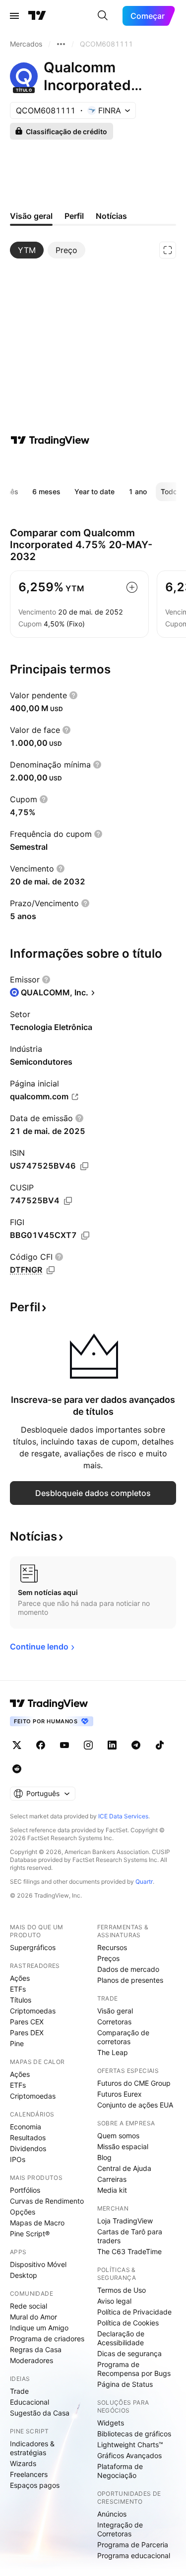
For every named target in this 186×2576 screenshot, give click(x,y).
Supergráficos (33, 1947)
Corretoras (114, 2022)
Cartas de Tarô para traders (130, 2236)
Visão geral (115, 2011)
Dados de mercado (128, 1969)
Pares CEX (27, 2022)
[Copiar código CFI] (51, 1270)
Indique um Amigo (39, 2328)
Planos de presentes (130, 1980)
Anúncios (112, 2514)
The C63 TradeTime (129, 2251)
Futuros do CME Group (134, 2083)
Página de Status (125, 2384)
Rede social (29, 2306)
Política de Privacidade (134, 2312)
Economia (26, 2127)
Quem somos (118, 2136)
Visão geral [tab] (31, 216)
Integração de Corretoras (120, 2529)
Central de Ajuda (124, 2168)
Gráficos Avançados (129, 2455)
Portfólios (25, 2190)
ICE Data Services (123, 1816)
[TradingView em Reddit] (17, 1769)
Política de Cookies (128, 2323)
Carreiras (112, 2179)
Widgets (111, 2423)
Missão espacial (123, 2146)
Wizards (23, 2463)
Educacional (30, 2402)
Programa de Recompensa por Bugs (134, 2369)
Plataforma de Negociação (120, 2471)
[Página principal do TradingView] (37, 16)
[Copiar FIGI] (85, 1236)
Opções (23, 2212)
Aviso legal (114, 2301)
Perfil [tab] (74, 216)
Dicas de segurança (129, 2353)
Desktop (24, 2275)
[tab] (27, 250)
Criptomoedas (33, 2011)
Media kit (112, 2190)
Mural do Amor (33, 2317)
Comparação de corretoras (123, 2037)
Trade (19, 2391)
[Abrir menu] (14, 16)
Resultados (28, 2138)
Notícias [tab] (111, 216)
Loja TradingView (125, 2221)
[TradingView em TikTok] (160, 1745)
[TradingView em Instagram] (88, 1745)
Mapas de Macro (37, 2223)
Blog (104, 2157)
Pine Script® (30, 2234)
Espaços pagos (35, 2485)
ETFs (18, 1989)
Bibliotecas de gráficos (134, 2434)
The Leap (113, 2052)
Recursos (112, 1947)
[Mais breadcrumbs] (61, 44)
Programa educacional (134, 2555)
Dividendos (28, 2148)
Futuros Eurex (120, 2094)
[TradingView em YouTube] (64, 1745)
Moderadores (31, 2360)
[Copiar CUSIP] (68, 1201)
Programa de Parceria (133, 2545)
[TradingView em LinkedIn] (112, 1745)
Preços (108, 1958)
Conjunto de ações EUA (135, 2105)
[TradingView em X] (17, 1745)
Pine (17, 2043)
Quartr (144, 1881)
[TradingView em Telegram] (136, 1745)
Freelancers (29, 2474)
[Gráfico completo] (168, 250)
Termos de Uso (122, 2290)
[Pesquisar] (103, 16)
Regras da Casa (36, 2349)
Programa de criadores (47, 2339)
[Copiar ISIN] (84, 1166)
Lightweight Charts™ (130, 2445)
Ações (20, 1978)
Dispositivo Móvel (38, 2264)
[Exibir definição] (73, 695)
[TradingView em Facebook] (41, 1745)
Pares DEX (27, 2033)
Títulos (21, 2000)
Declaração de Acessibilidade (121, 2338)
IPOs (18, 2159)
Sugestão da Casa (40, 2413)
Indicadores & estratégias (32, 2448)
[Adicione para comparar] (132, 587)
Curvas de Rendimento (47, 2201)
